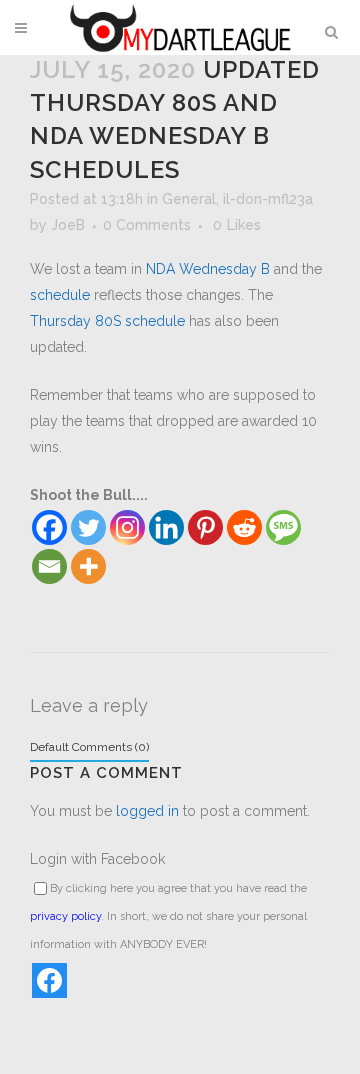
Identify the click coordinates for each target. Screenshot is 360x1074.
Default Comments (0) (89, 747)
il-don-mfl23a (268, 199)
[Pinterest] (205, 527)
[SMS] (283, 527)
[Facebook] (49, 527)
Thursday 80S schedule (107, 321)
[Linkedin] (166, 527)
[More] (88, 566)
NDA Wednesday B (208, 269)
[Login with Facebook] (49, 980)
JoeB (68, 225)
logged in (147, 811)
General (189, 199)
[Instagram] (127, 527)
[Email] (49, 566)
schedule (60, 295)
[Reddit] (244, 527)
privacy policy (65, 916)
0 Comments (147, 225)
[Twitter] (88, 527)
